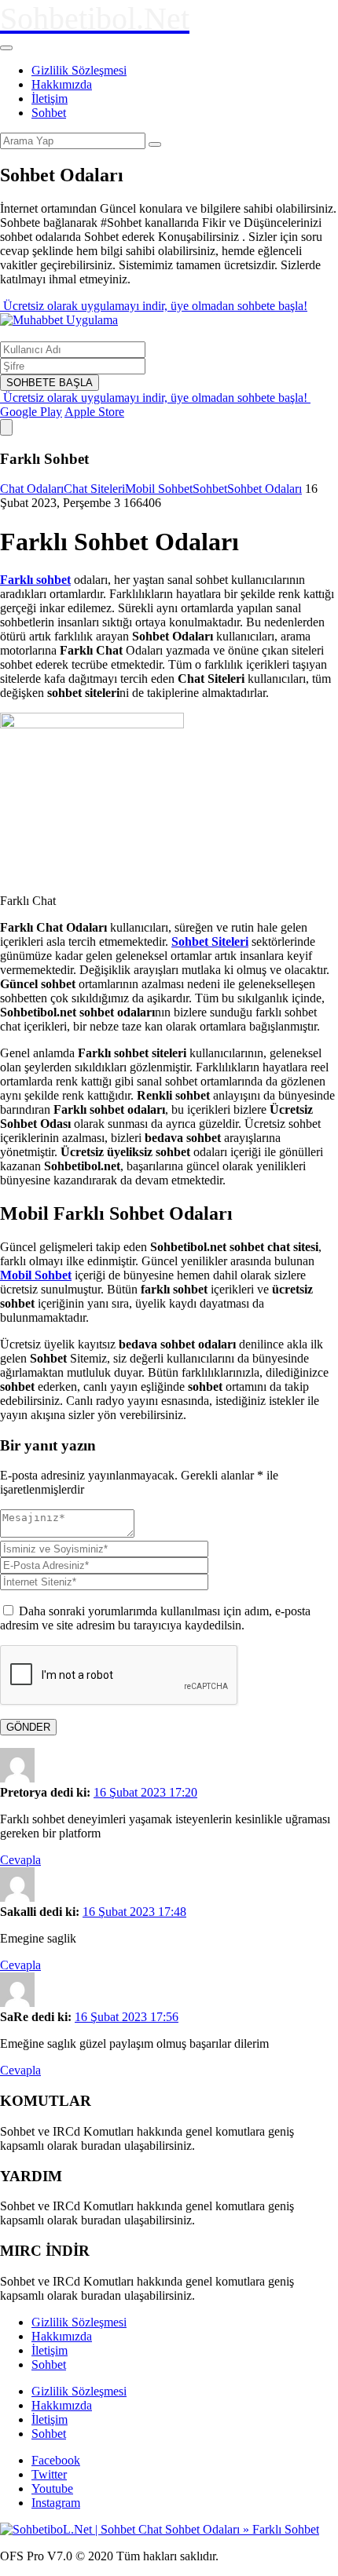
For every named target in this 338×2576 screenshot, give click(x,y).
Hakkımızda (62, 84)
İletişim (50, 99)
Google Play (31, 412)
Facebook (56, 2460)
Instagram (56, 2503)
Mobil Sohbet (159, 489)
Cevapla (20, 1860)
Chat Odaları (32, 489)
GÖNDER (28, 1727)
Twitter (49, 2474)
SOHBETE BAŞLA (50, 383)
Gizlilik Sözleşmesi (79, 70)
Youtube (52, 2488)
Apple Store (94, 412)
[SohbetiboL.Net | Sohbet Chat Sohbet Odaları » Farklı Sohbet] (160, 2529)
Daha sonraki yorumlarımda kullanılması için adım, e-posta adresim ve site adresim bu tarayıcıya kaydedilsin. (155, 1618)
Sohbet (49, 113)
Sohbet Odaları (265, 489)
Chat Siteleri (94, 489)
